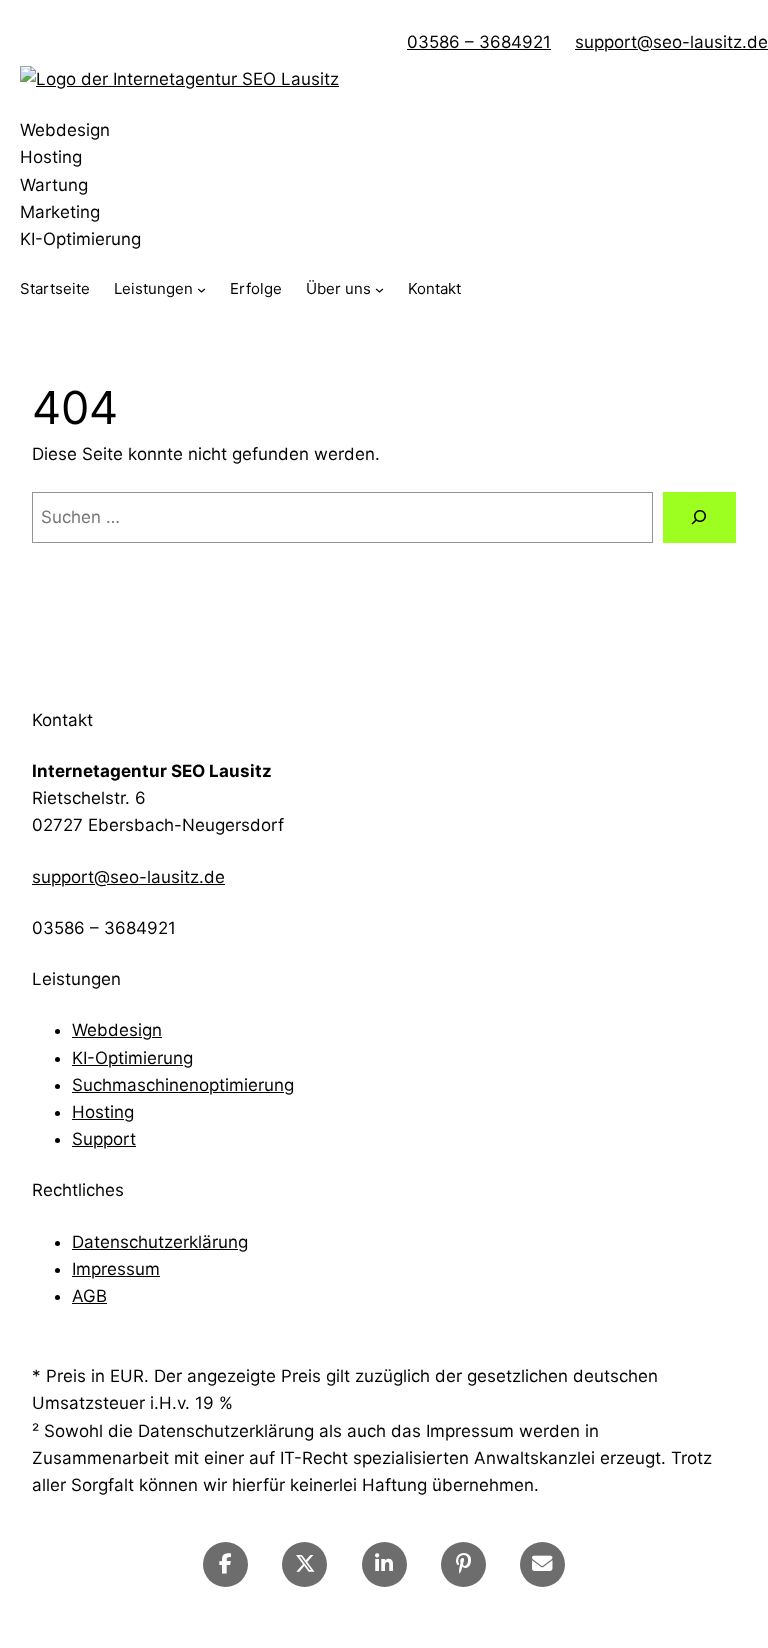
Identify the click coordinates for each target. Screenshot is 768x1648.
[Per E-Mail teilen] (542, 1564)
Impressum (116, 1269)
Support (104, 1139)
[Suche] (699, 517)
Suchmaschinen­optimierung (183, 1085)
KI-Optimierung (132, 1058)
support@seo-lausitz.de (671, 42)
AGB (89, 1296)
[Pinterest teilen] (463, 1564)
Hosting (103, 1112)
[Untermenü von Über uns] (379, 289)
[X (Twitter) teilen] (304, 1564)
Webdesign (117, 1030)
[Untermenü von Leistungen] (201, 289)
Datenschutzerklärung (160, 1242)
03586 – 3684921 (479, 42)
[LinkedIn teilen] (384, 1564)
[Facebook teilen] (225, 1564)
